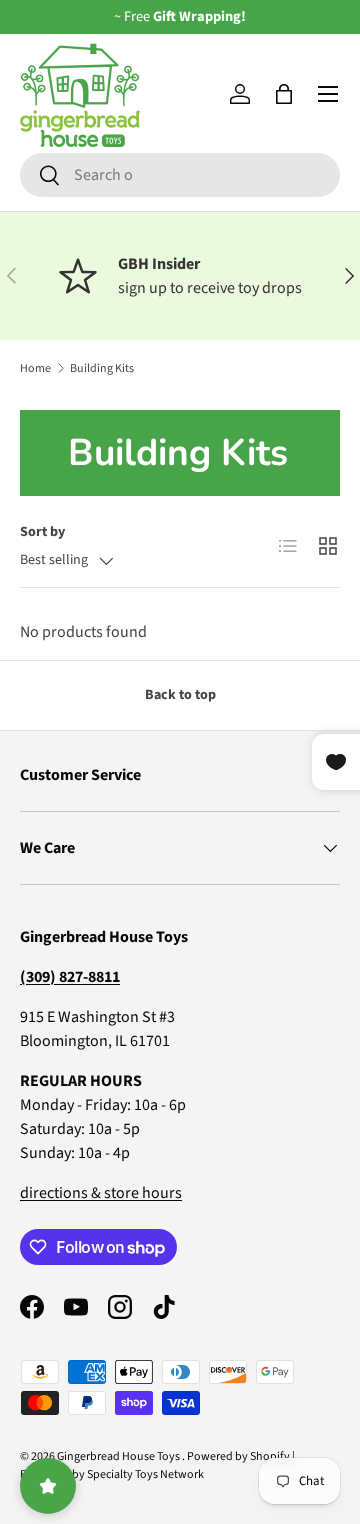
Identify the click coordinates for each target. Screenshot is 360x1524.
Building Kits (102, 368)
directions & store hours (101, 1193)
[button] (284, 94)
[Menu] (328, 94)
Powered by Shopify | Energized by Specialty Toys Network (157, 1465)
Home (35, 368)
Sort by (42, 532)
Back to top (180, 695)
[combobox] (180, 175)
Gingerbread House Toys (119, 1456)
